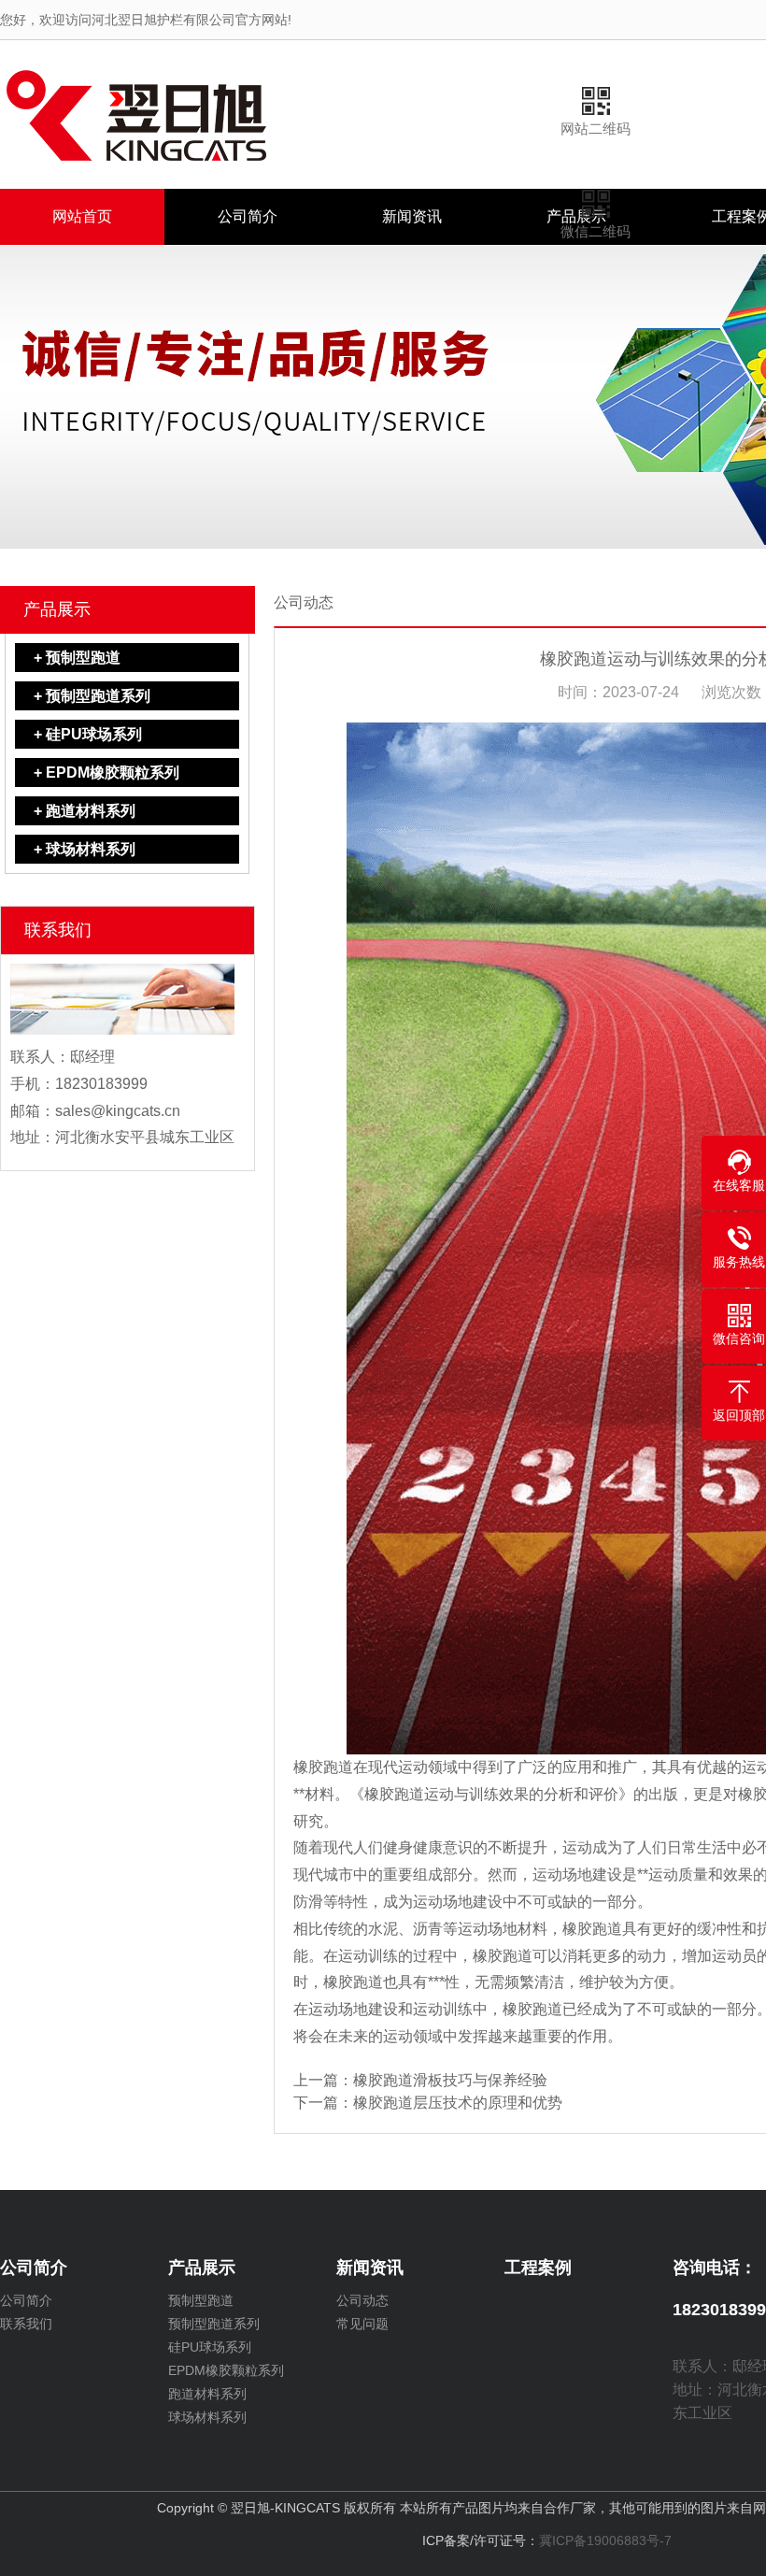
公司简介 (248, 216)
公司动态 (362, 2300)
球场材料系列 (207, 2417)
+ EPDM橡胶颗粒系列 (106, 773)
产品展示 (57, 609)
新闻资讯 (412, 216)
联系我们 (26, 2324)
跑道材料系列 (207, 2394)
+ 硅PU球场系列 (88, 734)
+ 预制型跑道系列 (92, 696)
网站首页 (82, 216)
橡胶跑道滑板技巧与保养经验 (450, 2080)
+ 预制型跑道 (77, 658)
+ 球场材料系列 (85, 849)
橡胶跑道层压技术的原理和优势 (458, 2103)
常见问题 (362, 2324)
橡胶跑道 (323, 1767)
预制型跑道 (201, 2300)
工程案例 (538, 2268)
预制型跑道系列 (214, 2324)
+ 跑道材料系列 (85, 811)
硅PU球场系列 (210, 2347)
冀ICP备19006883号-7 (605, 2540)
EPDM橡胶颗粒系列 (226, 2370)
